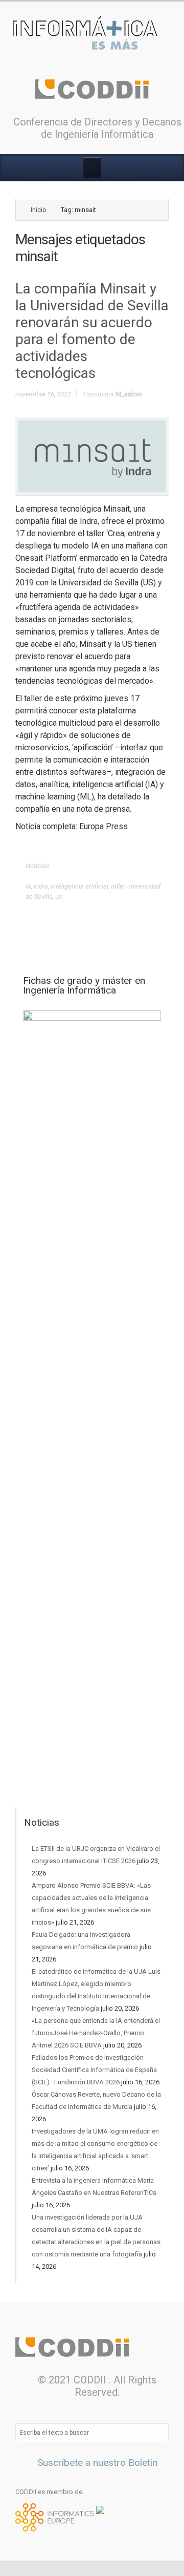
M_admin (129, 394)
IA (28, 886)
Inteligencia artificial (79, 886)
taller (118, 886)
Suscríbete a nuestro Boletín (96, 2463)
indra (41, 886)
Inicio (39, 210)
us (59, 896)
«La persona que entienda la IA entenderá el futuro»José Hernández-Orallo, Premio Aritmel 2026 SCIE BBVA (96, 2033)
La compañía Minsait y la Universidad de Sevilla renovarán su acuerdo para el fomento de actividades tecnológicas (92, 331)
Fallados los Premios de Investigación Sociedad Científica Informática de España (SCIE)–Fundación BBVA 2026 (94, 2070)
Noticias (38, 866)
